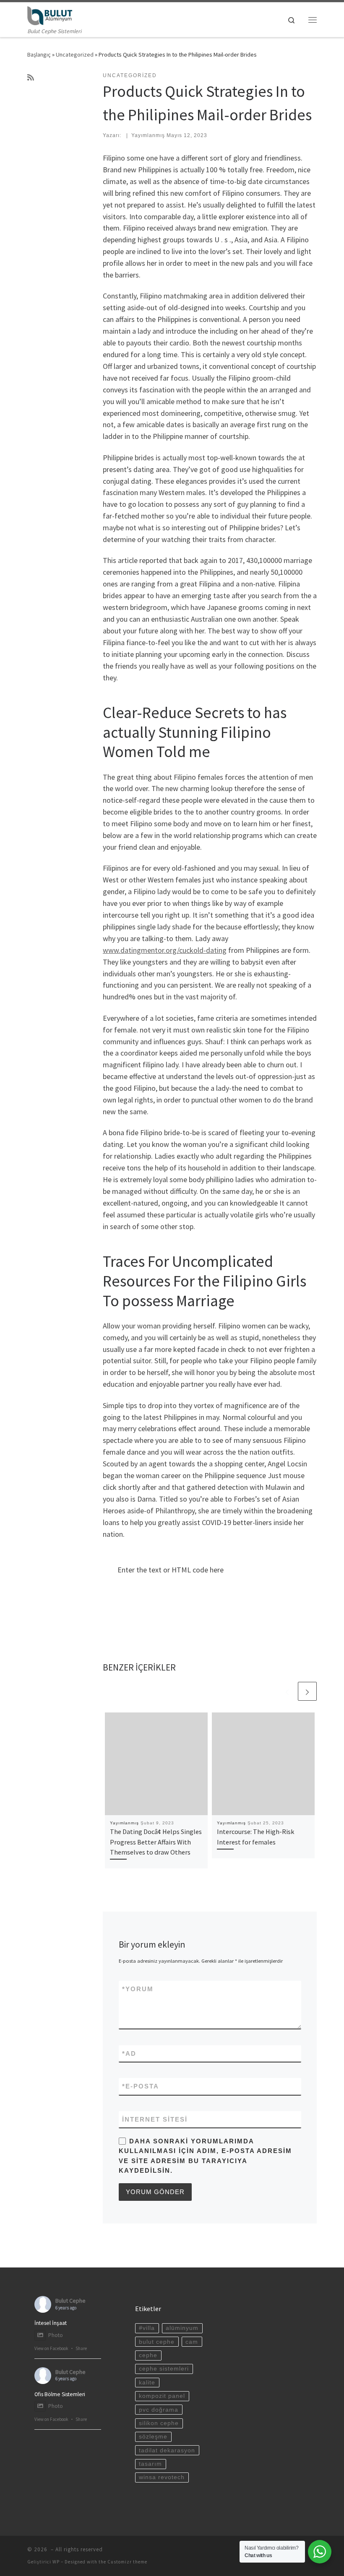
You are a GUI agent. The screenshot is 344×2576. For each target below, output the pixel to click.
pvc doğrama (159, 2410)
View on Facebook (51, 2348)
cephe (148, 2355)
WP (56, 2562)
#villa (147, 2328)
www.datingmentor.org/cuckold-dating (165, 950)
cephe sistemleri (164, 2369)
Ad (129, 2053)
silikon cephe (159, 2423)
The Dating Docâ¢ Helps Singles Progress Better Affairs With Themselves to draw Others (156, 1842)
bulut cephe (157, 2342)
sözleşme (153, 2437)
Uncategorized (75, 54)
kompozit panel (162, 2396)
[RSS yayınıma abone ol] (31, 78)
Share (81, 2348)
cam (192, 2342)
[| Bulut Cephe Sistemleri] (50, 15)
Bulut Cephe (70, 2301)
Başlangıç (39, 54)
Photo (56, 2335)
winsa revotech (162, 2477)
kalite (147, 2383)
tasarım (150, 2464)
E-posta (141, 2086)
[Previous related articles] (287, 1691)
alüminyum (182, 2328)
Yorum (138, 1989)
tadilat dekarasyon (167, 2450)
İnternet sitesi (155, 2119)
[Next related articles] (307, 1691)
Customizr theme (127, 2562)
